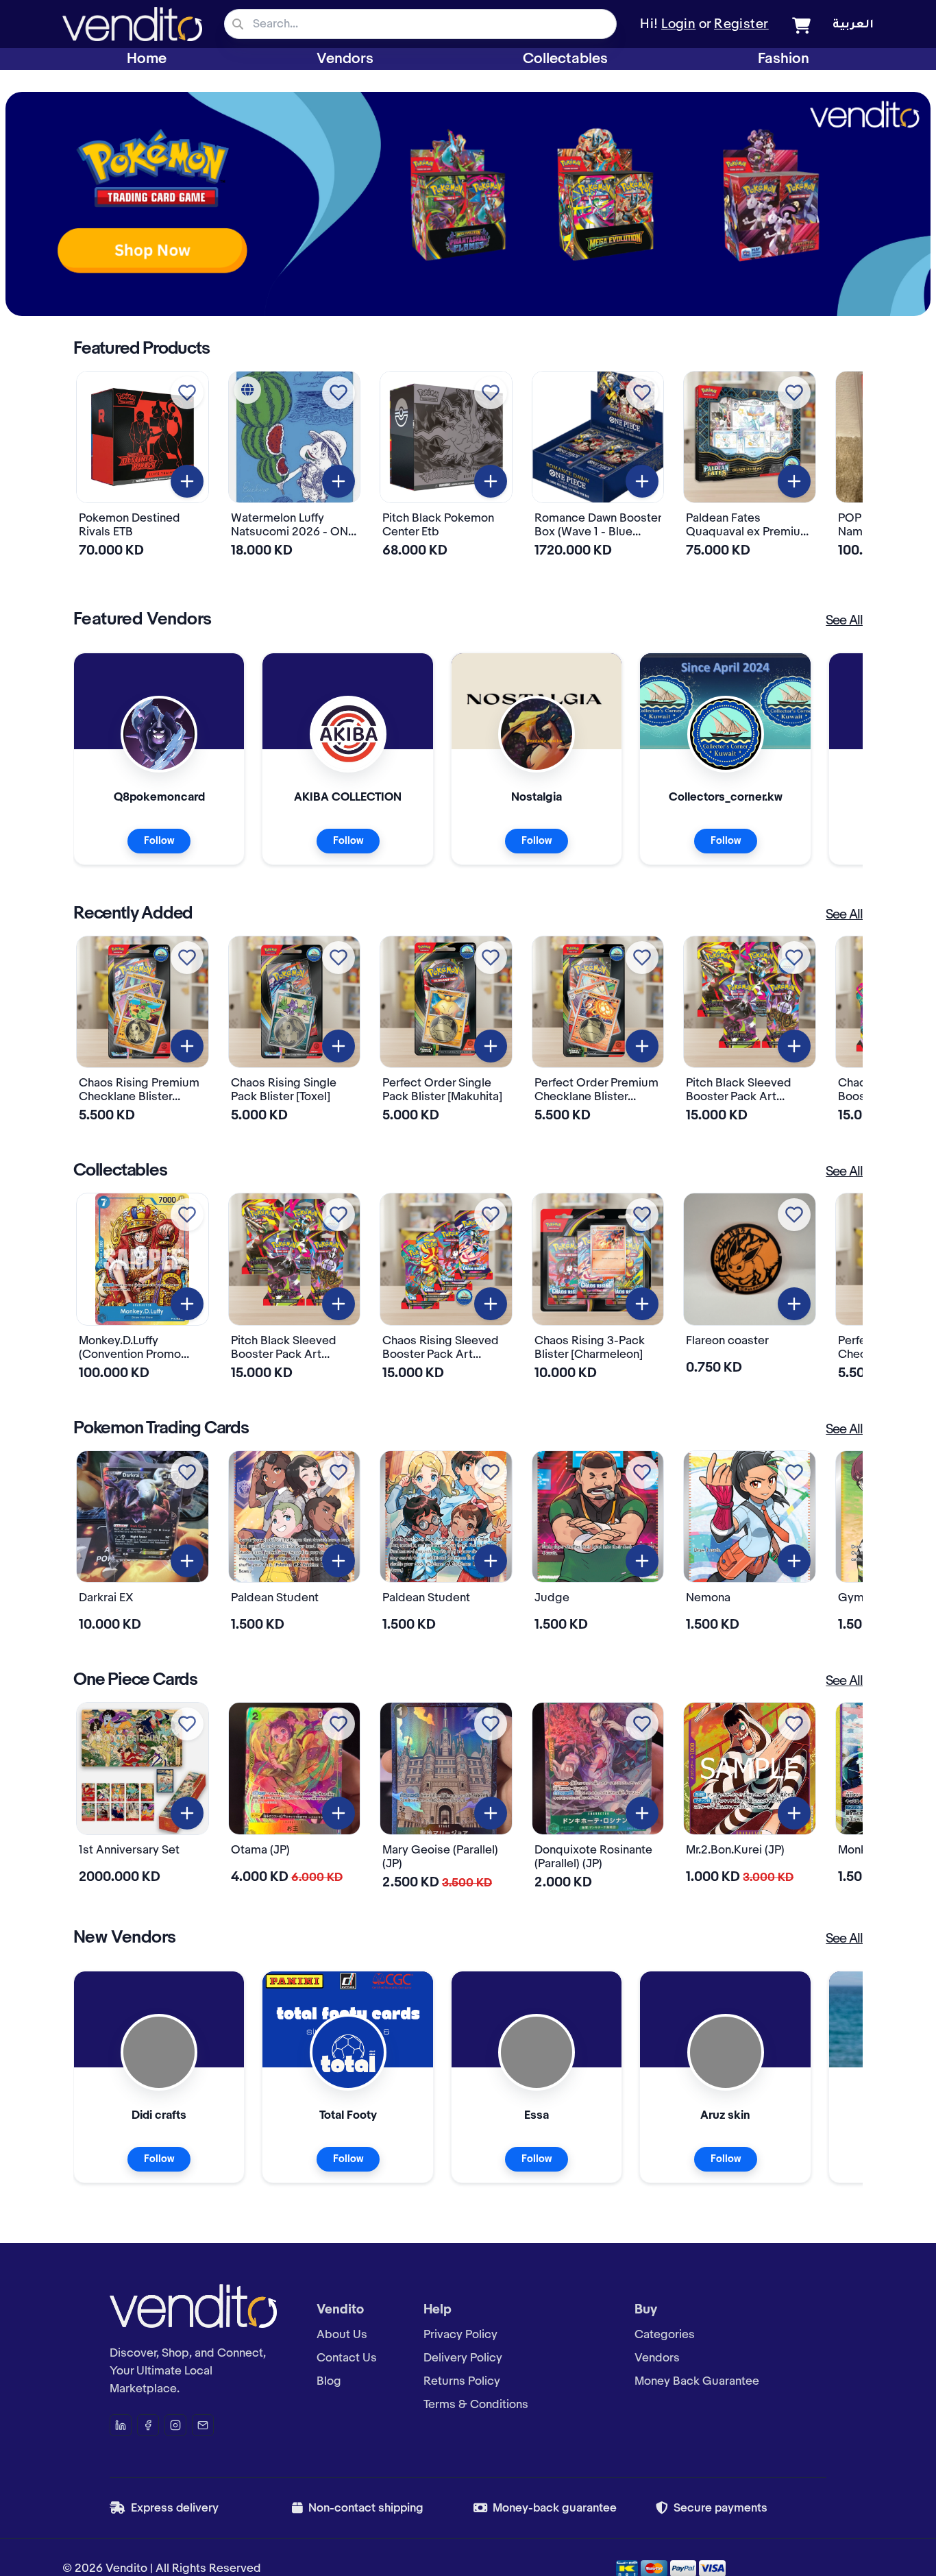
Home (147, 59)
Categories (665, 2335)
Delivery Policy (463, 2358)
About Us (342, 2335)
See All (844, 621)
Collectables (565, 59)
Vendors (345, 59)
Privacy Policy (460, 2335)
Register (741, 25)
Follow (159, 841)
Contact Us (347, 2358)
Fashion (784, 59)
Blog (329, 2381)
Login (678, 25)
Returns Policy (462, 2381)
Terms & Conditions (476, 2405)
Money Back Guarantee (697, 2381)
